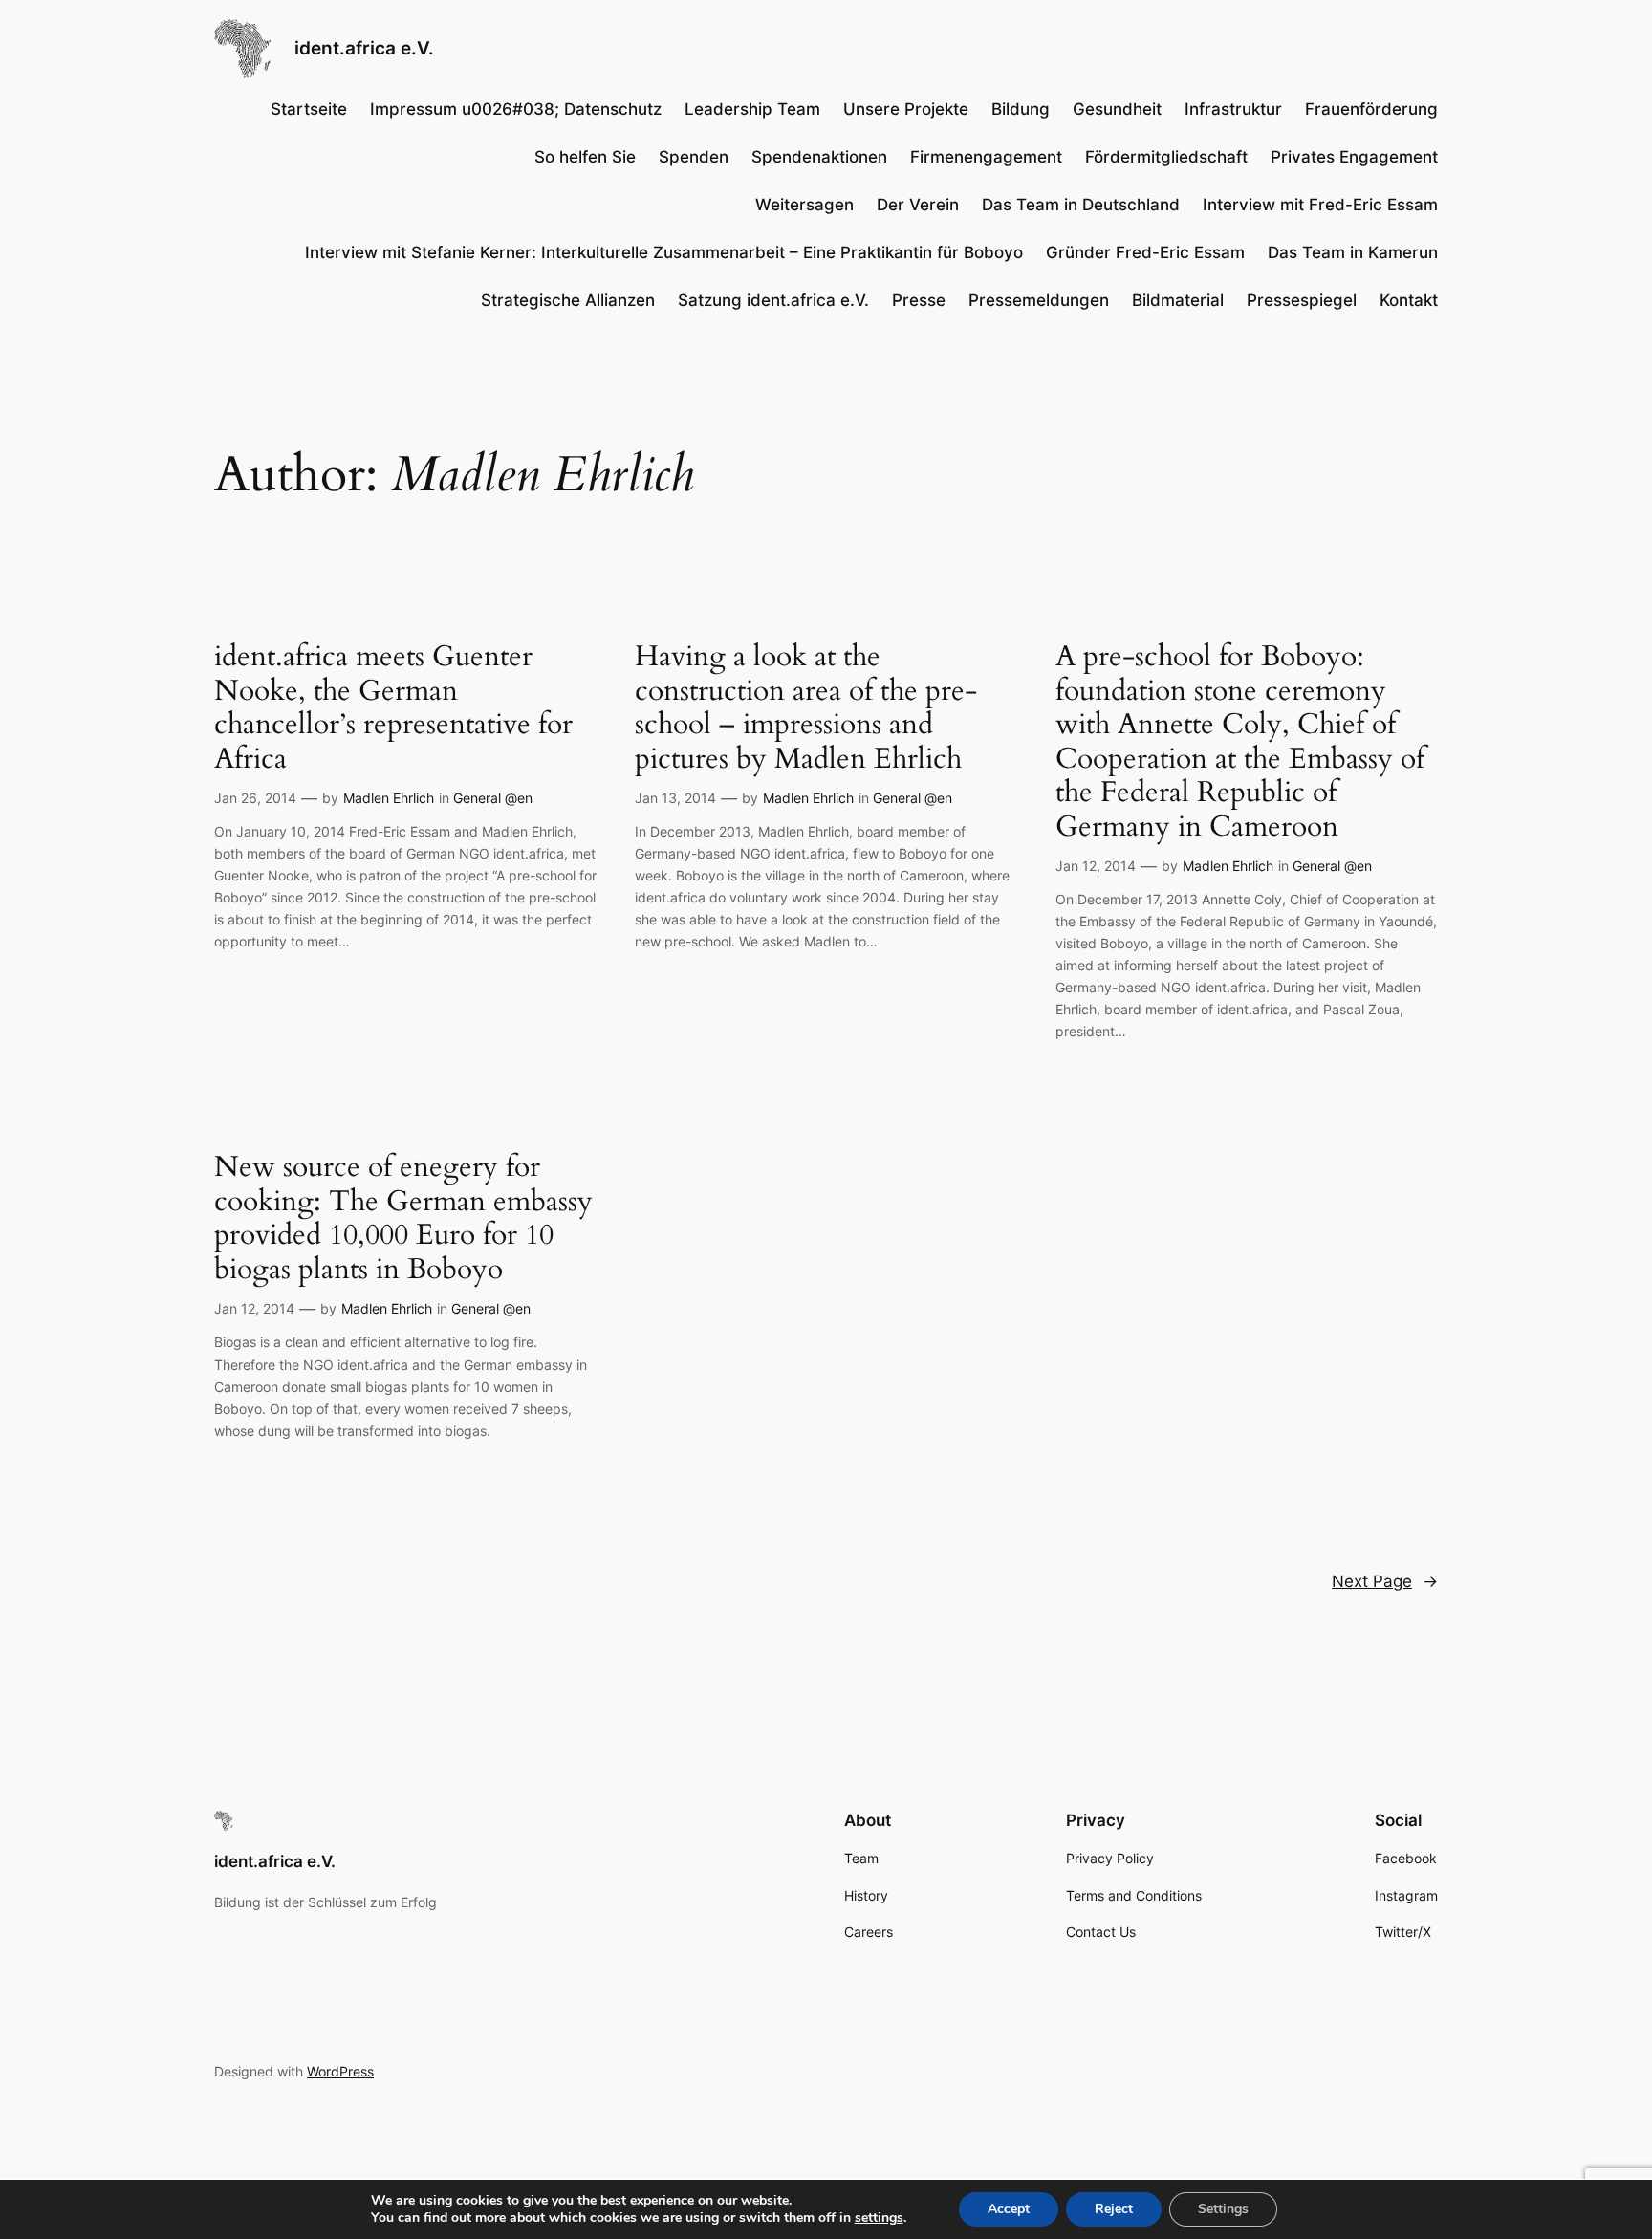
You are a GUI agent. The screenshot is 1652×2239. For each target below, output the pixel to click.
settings (879, 2218)
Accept (1009, 2209)
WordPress (340, 2071)
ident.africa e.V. (364, 48)
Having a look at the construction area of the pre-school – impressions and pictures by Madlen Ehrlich (806, 708)
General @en (493, 798)
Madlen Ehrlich (389, 798)
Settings (1223, 2209)
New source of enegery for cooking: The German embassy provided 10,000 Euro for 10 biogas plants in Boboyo (403, 1219)
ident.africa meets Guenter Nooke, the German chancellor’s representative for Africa (393, 708)
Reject (1114, 2209)
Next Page (1385, 1581)
